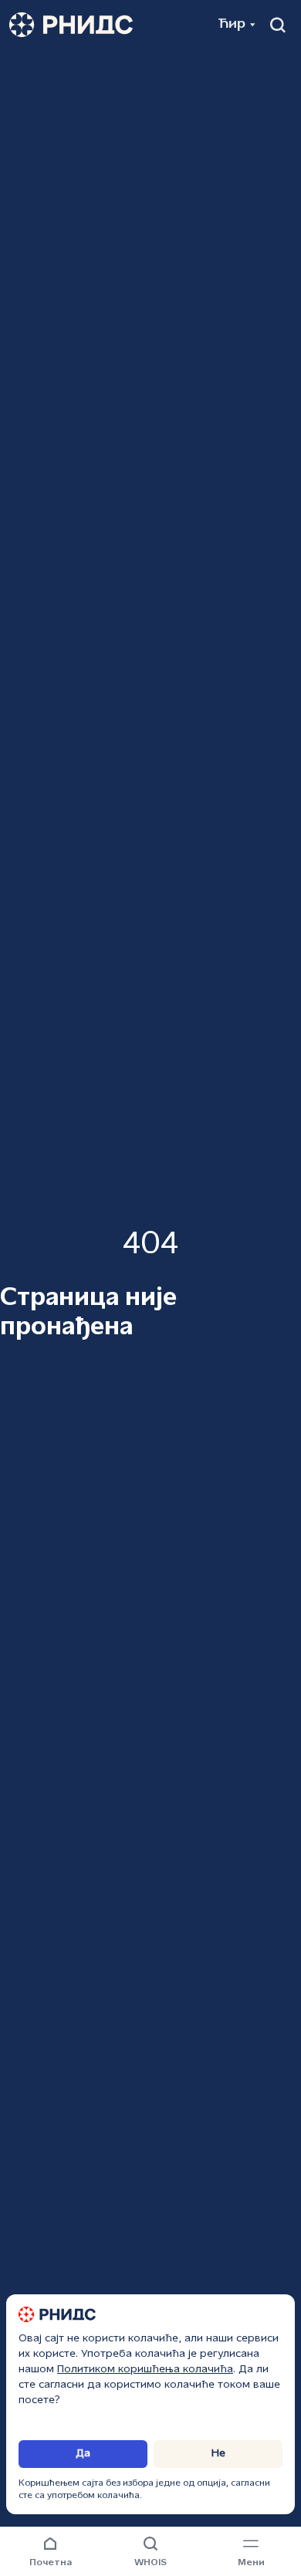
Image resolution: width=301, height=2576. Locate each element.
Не (218, 2454)
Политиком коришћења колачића (145, 2370)
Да (83, 2454)
